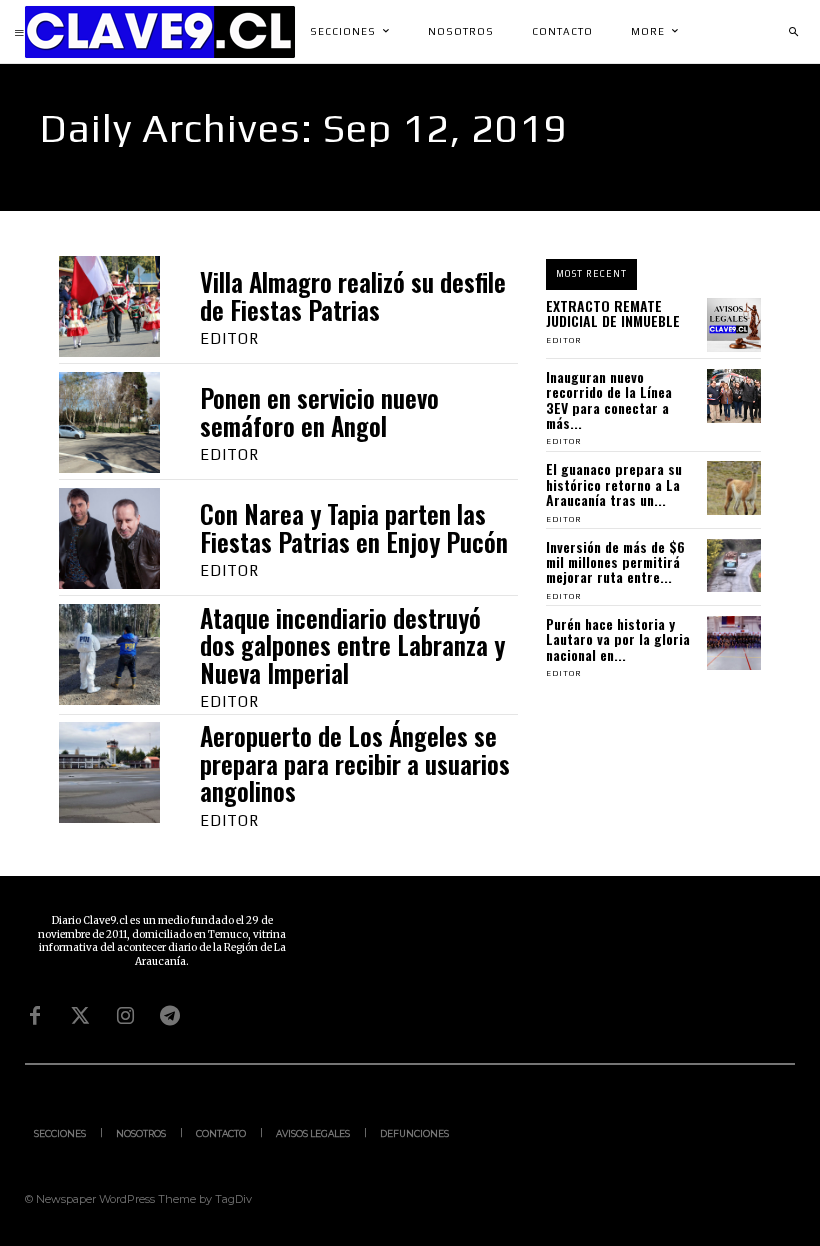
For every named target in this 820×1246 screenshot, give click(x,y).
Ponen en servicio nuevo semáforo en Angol (319, 411)
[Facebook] (35, 1016)
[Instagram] (125, 1016)
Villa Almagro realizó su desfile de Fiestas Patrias (353, 295)
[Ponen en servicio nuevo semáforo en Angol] (109, 422)
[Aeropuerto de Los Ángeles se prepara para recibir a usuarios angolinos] (109, 772)
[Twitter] (80, 1016)
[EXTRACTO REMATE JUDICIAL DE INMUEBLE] (734, 325)
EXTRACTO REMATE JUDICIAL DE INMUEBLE (613, 313)
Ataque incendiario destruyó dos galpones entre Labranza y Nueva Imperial (352, 645)
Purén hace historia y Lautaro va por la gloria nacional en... (618, 639)
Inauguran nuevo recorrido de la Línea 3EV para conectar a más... (609, 399)
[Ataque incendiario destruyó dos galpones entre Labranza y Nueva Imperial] (109, 654)
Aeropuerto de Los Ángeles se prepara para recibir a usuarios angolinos (355, 763)
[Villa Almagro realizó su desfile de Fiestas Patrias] (109, 306)
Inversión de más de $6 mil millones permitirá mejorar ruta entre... (615, 562)
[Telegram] (170, 1016)
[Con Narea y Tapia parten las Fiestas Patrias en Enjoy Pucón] (109, 538)
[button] (793, 32)
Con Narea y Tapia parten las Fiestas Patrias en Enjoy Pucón (354, 527)
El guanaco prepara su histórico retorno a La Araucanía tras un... (614, 484)
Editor (229, 338)
